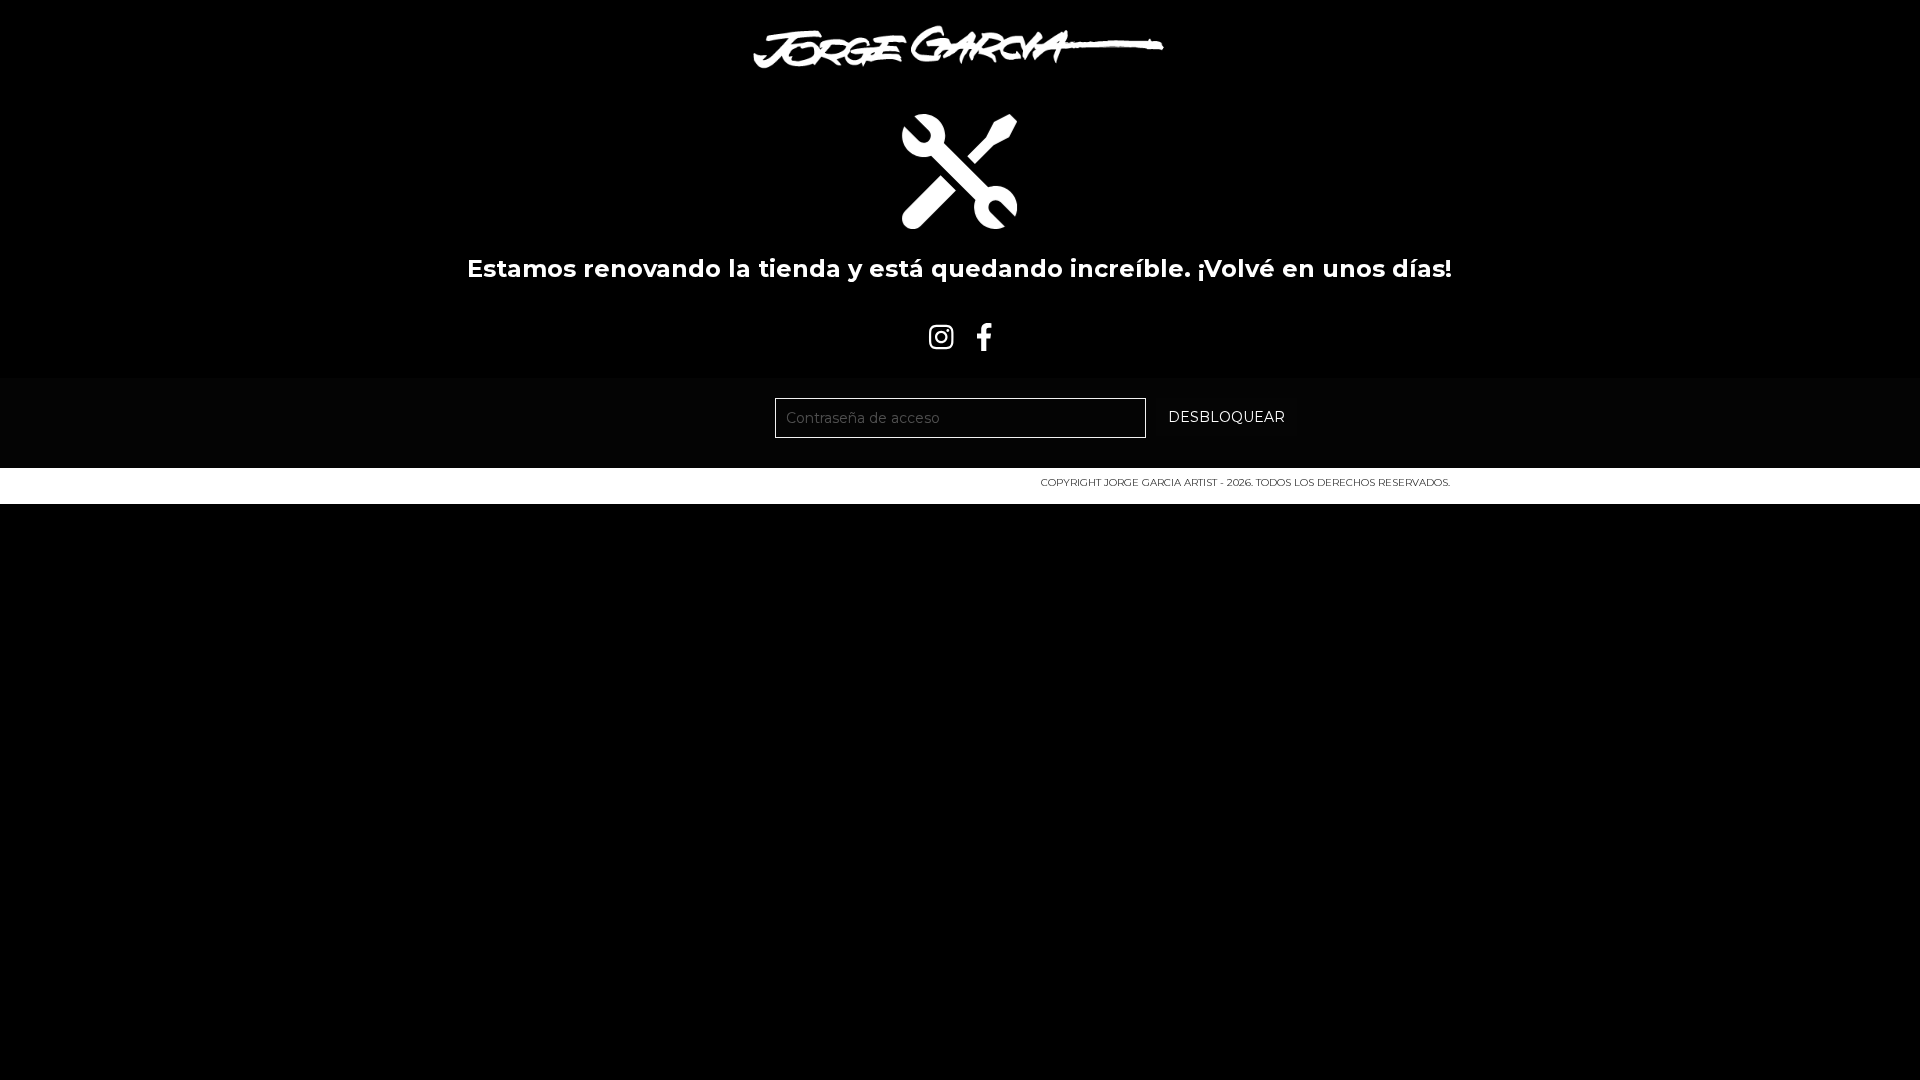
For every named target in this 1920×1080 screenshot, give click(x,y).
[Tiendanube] (557, 488)
